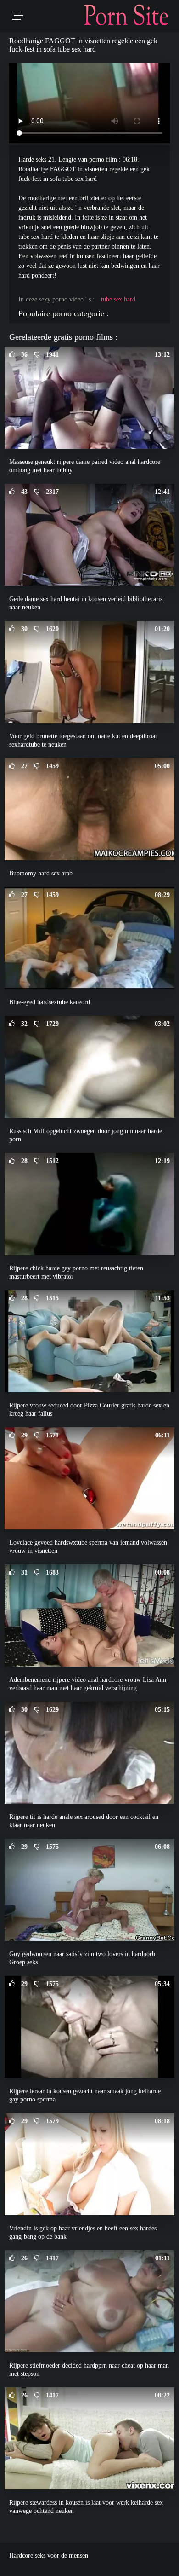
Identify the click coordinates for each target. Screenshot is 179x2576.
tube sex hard (118, 299)
